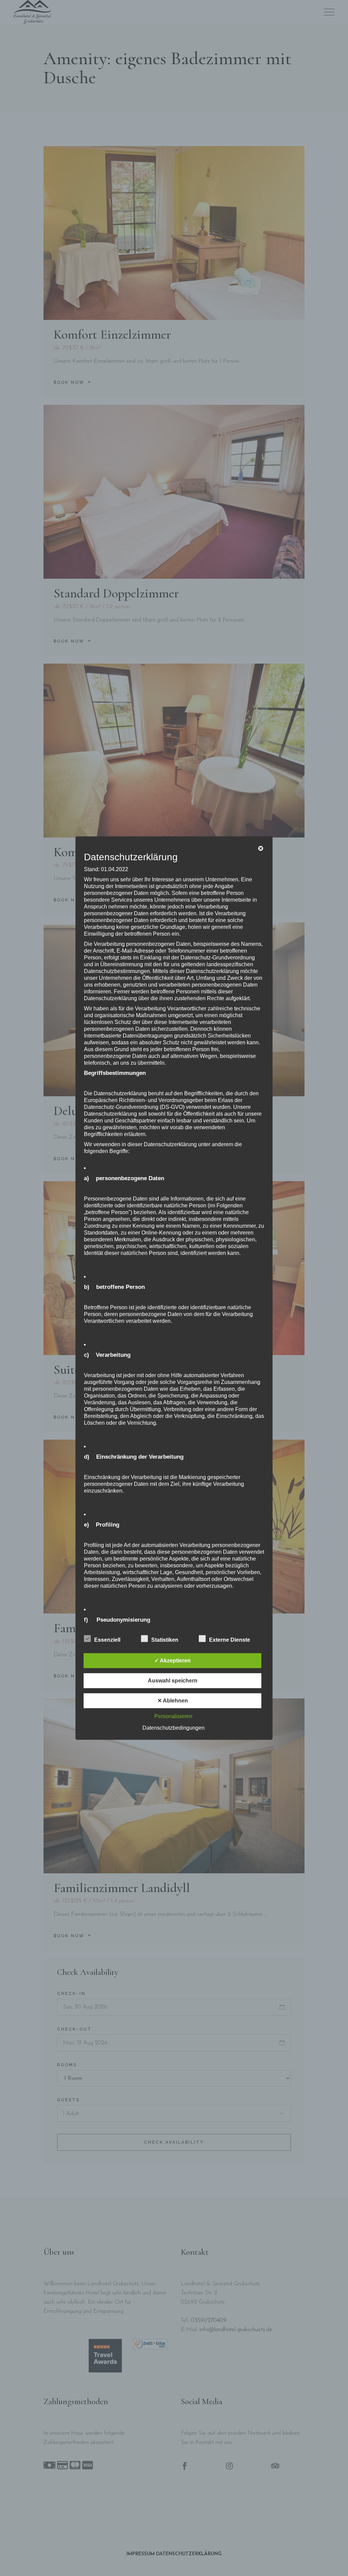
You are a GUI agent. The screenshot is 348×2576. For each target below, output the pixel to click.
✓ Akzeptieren (172, 1661)
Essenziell (107, 1640)
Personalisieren (173, 1716)
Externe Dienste (230, 1640)
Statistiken (165, 1640)
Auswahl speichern (173, 1681)
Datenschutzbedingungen (173, 1728)
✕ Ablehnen (173, 1701)
